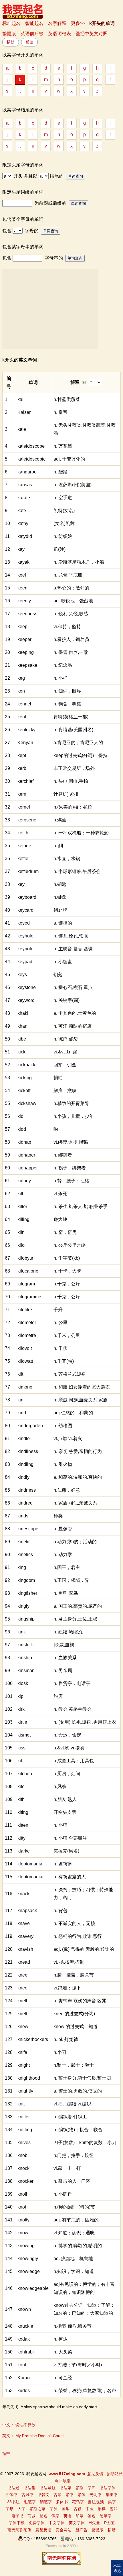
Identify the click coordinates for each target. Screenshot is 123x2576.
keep (22, 627)
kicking (25, 1078)
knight (24, 2065)
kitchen (25, 1774)
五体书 (11, 2495)
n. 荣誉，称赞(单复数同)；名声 (85, 2391)
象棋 (102, 2509)
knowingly (28, 2259)
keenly (24, 601)
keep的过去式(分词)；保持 (81, 755)
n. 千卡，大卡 (67, 1271)
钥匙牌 (60, 910)
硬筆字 (106, 2516)
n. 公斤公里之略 (70, 1245)
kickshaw (27, 1103)
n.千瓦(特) (64, 1361)
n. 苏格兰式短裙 (70, 1374)
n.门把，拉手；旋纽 (74, 2155)
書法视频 (96, 2502)
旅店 (58, 1696)
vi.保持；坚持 (67, 627)
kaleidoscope (31, 446)
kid (20, 1116)
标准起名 (11, 23)
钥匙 (58, 975)
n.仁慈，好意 (67, 1490)
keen (22, 588)
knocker (25, 2181)
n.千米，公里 (67, 1335)
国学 (66, 2509)
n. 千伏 (60, 1348)
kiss (21, 1748)
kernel (24, 807)
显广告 (82, 2530)
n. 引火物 (63, 1464)
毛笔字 (30, 2502)
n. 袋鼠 (60, 472)
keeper (24, 639)
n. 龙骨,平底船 (68, 575)
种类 (58, 1516)
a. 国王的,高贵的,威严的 (78, 1606)
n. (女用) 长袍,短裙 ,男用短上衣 (85, 1722)
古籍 (78, 2509)
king (22, 1567)
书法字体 (108, 2488)
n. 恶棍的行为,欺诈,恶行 (78, 1936)
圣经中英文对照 (92, 34)
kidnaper (26, 1155)
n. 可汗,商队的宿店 (73, 1026)
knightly (25, 2091)
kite (21, 1787)
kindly (23, 1477)
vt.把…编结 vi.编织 (72, 2104)
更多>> (78, 23)
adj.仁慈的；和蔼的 (73, 1413)
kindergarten (30, 1426)
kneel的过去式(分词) (74, 2014)
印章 (80, 2516)
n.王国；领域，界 (71, 1580)
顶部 (6, 2454)
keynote (25, 949)
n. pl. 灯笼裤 (66, 2039)
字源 (53, 2509)
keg (21, 678)
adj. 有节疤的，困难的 (76, 2220)
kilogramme (29, 1297)
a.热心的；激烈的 (71, 588)
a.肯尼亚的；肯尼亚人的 (78, 743)
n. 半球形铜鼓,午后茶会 (77, 871)
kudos (24, 2391)
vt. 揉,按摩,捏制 (69, 1962)
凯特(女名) (64, 511)
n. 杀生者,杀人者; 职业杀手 (81, 1207)
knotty (23, 2220)
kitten (23, 1825)
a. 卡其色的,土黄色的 (75, 1013)
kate (22, 511)
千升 (58, 1310)
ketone (24, 846)
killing (23, 1219)
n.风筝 (60, 1787)
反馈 (29, 42)
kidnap (24, 1142)
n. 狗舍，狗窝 (67, 704)
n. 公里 (60, 1323)
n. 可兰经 (63, 2378)
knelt (22, 2014)
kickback (26, 1065)
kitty (21, 1838)
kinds (23, 1516)
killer (22, 1207)
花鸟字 (78, 2502)
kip (20, 1696)
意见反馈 (95, 2474)
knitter (24, 2117)
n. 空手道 (63, 498)
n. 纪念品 (63, 665)
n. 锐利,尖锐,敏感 (71, 614)
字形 (9, 2509)
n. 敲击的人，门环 (72, 2181)
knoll (22, 2194)
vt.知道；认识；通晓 (74, 2233)
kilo (21, 1245)
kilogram (26, 1284)
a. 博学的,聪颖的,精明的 (78, 2246)
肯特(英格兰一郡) (71, 717)
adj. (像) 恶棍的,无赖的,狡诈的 (84, 1949)
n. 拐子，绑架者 (70, 1168)
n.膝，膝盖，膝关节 (74, 1975)
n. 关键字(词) (67, 1000)
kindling (25, 1464)
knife (22, 2052)
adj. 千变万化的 (69, 459)
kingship (26, 1619)
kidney (24, 1181)
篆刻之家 (37, 2509)
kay (21, 549)
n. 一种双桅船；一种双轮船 (81, 833)
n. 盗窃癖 (63, 1864)
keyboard (27, 897)
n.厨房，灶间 (67, 1774)
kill (20, 1194)
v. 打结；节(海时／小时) (78, 2365)
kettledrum (28, 871)
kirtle (22, 1722)
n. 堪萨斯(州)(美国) (73, 485)
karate (24, 498)
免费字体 (37, 2523)
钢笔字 (46, 2502)
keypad (25, 962)
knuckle (25, 2326)
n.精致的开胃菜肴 (71, 1103)
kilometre (27, 1335)
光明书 (96, 2495)
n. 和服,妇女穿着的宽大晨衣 (82, 1387)
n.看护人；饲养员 (71, 639)
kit (20, 1761)
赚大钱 (60, 1219)
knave (24, 1923)
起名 (43, 2516)
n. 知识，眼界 (67, 691)
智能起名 (34, 23)
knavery (25, 1936)
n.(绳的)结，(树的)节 (74, 2207)
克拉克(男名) (66, 1851)
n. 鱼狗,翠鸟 (66, 1593)
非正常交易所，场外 (74, 768)
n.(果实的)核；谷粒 (73, 807)
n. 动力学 (63, 1555)
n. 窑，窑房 (65, 1232)
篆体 (82, 2495)
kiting (23, 1812)
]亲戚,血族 (64, 1645)
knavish (25, 1949)
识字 (55, 2516)
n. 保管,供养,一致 (71, 652)
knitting (25, 2130)
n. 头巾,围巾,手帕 (71, 781)
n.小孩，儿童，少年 (74, 1116)
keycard (25, 910)
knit (21, 2104)
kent (22, 717)
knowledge (29, 2271)
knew (23, 2027)
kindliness (28, 1451)
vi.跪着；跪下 (67, 1988)
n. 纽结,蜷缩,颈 (69, 1632)
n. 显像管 (63, 1529)
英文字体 (77, 2523)
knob (22, 2155)
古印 (57, 2495)
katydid (25, 536)
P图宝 (109, 2523)
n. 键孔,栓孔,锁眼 (71, 936)
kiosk (23, 1683)
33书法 (13, 2502)
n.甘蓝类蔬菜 (67, 399)
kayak (23, 562)
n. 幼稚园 (63, 1426)
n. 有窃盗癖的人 (70, 1877)
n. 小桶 (60, 678)
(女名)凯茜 (64, 523)
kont (22, 2365)
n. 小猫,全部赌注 (70, 1838)
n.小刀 (60, 2052)
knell (22, 2001)
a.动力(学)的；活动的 (75, 1542)
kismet (24, 1735)
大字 (21, 2509)
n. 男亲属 (63, 1671)
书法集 (29, 2488)
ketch (23, 833)
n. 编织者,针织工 (70, 2117)
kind (22, 1413)
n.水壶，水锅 (67, 859)
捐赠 (112, 2530)
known (24, 2309)
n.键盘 (60, 897)
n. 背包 (60, 1911)
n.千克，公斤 (67, 1284)
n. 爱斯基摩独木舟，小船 (79, 562)
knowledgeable (33, 2288)
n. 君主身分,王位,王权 (75, 1619)
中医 (90, 2509)
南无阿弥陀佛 (19, 2530)
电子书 (17, 2516)
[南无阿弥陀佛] (62, 2563)
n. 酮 (58, 846)
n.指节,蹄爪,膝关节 (73, 2326)
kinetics (25, 1555)
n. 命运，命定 (67, 1735)
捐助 (11, 42)
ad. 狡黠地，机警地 (73, 2259)
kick (21, 1052)
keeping (26, 652)
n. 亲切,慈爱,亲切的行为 (78, 1451)
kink (22, 1632)
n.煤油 (60, 820)
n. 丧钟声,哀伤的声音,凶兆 (80, 2001)
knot (22, 2207)
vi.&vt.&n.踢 (65, 1052)
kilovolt (25, 1348)
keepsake (27, 665)
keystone (27, 987)
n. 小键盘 (63, 962)
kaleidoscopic (31, 459)
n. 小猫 (60, 1825)
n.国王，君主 (67, 1567)
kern (22, 794)
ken (21, 691)
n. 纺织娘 (63, 536)
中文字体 (57, 2523)
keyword (26, 1000)
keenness (27, 614)
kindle (24, 1439)
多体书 (62, 2502)
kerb (22, 768)
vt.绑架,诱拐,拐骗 (71, 1142)
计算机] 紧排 (66, 794)
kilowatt (25, 1361)
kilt (20, 1374)
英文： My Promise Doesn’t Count (33, 2436)
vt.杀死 (60, 1194)
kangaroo (27, 472)
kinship (25, 1658)
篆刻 (80, 2488)
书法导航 (47, 2488)
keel (22, 575)
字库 (92, 2488)
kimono (25, 1387)
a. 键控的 (63, 923)
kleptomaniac (31, 1877)
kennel (24, 704)
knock (23, 2168)
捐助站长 (115, 2474)
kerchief (25, 781)
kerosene (27, 820)
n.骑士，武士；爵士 (74, 2065)
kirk (21, 1709)
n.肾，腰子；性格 (71, 1181)
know (23, 2233)
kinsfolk (25, 1645)
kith (21, 1799)
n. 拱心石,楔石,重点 (73, 987)
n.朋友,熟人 (65, 1799)
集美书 (112, 2495)
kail (21, 399)
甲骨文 (43, 2495)
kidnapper (28, 1168)
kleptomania (30, 1864)
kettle (23, 859)
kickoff (24, 1091)
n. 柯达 (60, 2339)
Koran (24, 2378)
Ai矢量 (94, 2523)
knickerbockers (33, 2039)
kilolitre (25, 1310)
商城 (31, 2516)
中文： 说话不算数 (19, 2425)
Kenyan (25, 743)
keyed (24, 923)
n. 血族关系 (65, 1658)
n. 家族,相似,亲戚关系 (75, 1503)
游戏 (114, 2509)
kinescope (28, 1529)
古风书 (27, 2495)
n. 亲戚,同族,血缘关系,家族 (81, 1400)
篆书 (70, 2495)
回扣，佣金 (65, 1065)
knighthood (29, 2078)
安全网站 (64, 2530)
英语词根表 (59, 34)
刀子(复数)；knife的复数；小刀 (85, 2143)
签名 (92, 2516)
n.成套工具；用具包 (74, 1761)
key (21, 884)
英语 (68, 2516)
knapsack (27, 1911)
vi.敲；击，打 (67, 2168)
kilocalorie (28, 1271)
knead (24, 1962)
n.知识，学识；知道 (74, 2271)
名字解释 (57, 23)
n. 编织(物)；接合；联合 (78, 2130)
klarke (24, 1851)
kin (20, 1400)
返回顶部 (63, 2481)
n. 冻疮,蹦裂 (66, 1039)
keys (22, 975)
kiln (21, 1232)
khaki (23, 1013)
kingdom (26, 1580)
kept (22, 755)
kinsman (26, 1671)
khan (22, 1026)
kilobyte (25, 1258)
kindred (25, 1503)
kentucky (26, 730)
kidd (22, 1129)
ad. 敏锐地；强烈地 (73, 601)
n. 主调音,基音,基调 (73, 949)
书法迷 (13, 2488)
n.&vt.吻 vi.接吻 (69, 1748)
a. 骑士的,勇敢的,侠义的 (78, 2091)
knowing (26, 2246)
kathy (23, 523)
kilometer (27, 1323)
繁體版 (9, 34)
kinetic (24, 1542)
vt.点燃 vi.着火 (68, 1439)
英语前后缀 (32, 34)
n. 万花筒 (63, 446)
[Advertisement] (50, 309)
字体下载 (17, 2523)
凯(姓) (59, 549)
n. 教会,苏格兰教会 (73, 1709)
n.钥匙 (60, 884)
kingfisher (27, 1593)
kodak (24, 2339)
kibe (22, 1039)
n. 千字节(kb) (67, 1258)
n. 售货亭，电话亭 (72, 1683)
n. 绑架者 (63, 1155)
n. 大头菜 (63, 2352)
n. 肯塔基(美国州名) (73, 730)
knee (22, 1975)
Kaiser (24, 412)
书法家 (66, 2488)
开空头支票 (65, 1812)
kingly (23, 1606)
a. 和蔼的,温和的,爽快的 (78, 1477)
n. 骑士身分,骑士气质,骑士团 (82, 2078)
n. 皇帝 (60, 412)
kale (22, 429)
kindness (27, 1490)
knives (24, 2143)
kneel (23, 1988)
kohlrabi (26, 2352)
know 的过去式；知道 (76, 2027)
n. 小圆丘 (63, 2194)
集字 (112, 2502)
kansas (25, 485)
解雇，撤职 (65, 1091)
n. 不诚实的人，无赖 (74, 1923)
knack (23, 1894)
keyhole (25, 936)
